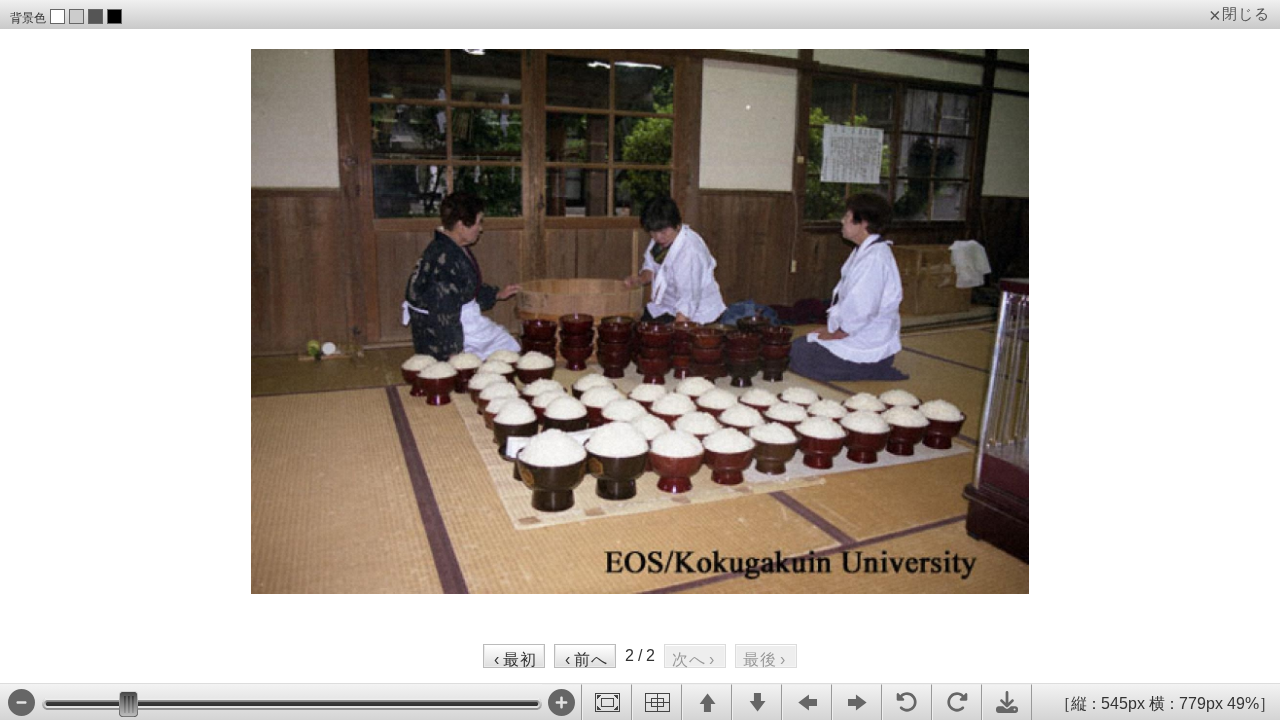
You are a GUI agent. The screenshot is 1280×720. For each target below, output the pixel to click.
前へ (586, 659)
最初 (515, 659)
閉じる (1246, 14)
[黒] (114, 16)
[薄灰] (76, 16)
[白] (57, 16)
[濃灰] (95, 16)
